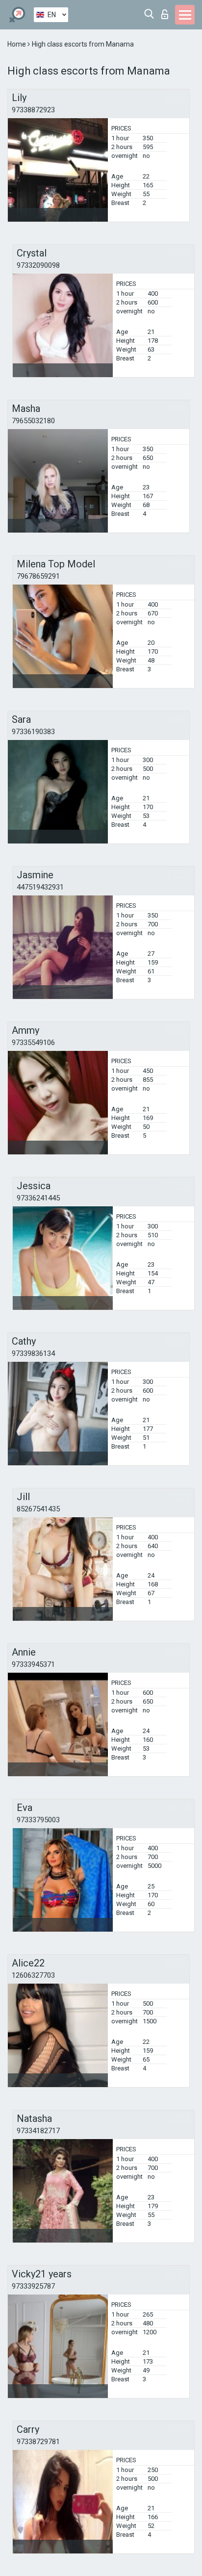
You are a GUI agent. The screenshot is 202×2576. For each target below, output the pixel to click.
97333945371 (33, 1664)
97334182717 (38, 2131)
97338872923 (33, 110)
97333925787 (33, 2286)
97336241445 (38, 1198)
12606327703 (33, 1975)
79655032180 (33, 421)
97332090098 (38, 265)
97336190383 (33, 732)
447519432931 (40, 887)
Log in (167, 12)
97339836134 (33, 1353)
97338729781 (38, 2442)
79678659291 (38, 576)
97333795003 (38, 1820)
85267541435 (38, 1509)
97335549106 (33, 1043)
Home (17, 44)
